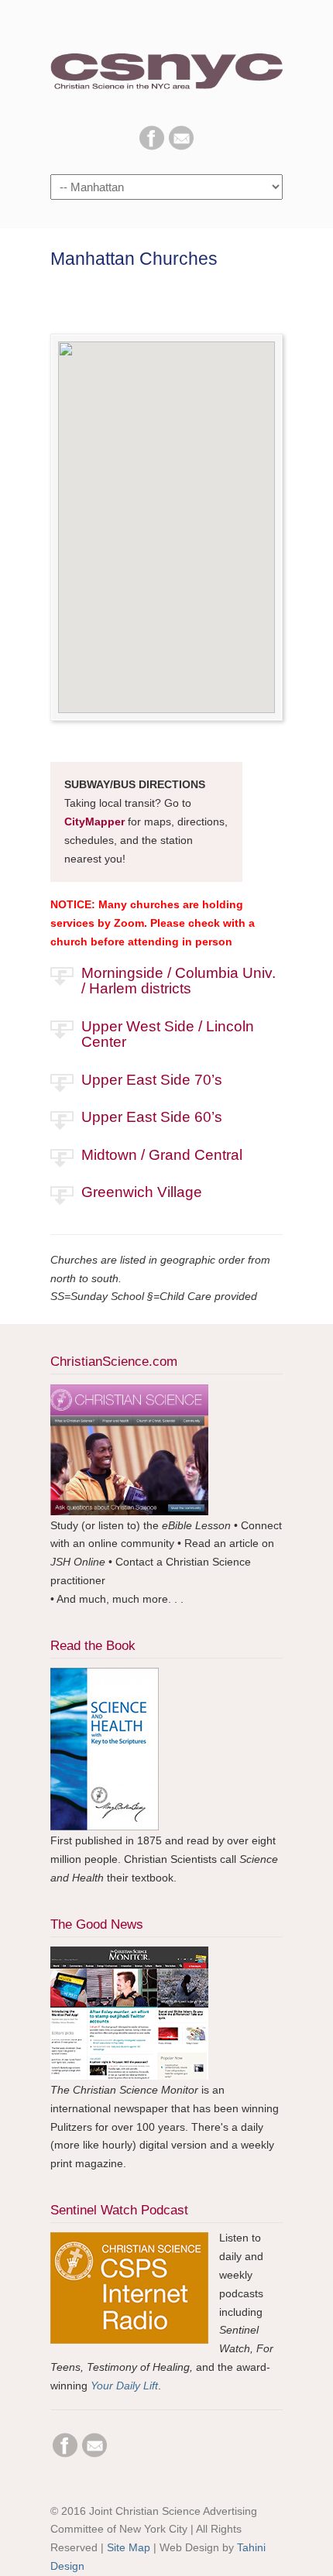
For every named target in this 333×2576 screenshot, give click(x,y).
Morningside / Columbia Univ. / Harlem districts (179, 981)
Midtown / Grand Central (162, 1155)
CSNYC (166, 63)
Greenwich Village (142, 1192)
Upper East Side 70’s (152, 1080)
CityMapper (94, 822)
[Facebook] (152, 146)
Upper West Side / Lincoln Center (168, 1034)
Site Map (129, 2547)
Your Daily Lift (124, 2386)
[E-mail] (181, 146)
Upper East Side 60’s (152, 1117)
